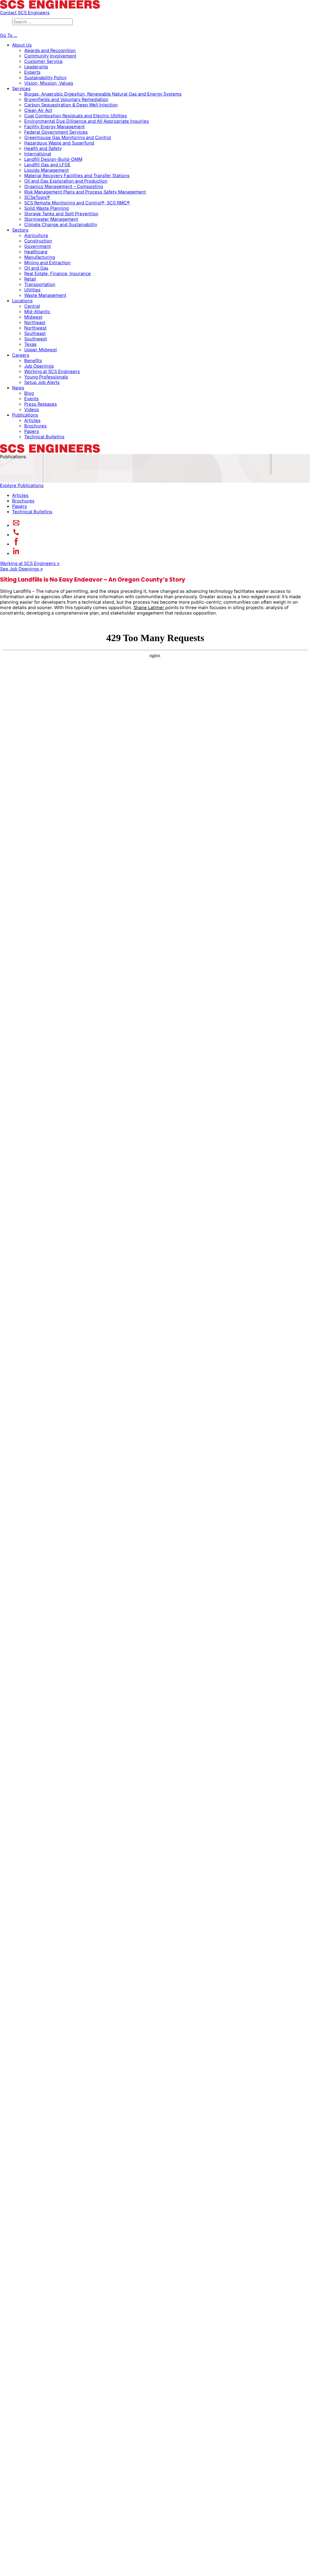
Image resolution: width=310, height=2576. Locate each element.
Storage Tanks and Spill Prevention (61, 214)
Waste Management (45, 295)
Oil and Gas (36, 268)
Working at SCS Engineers (52, 371)
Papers (32, 431)
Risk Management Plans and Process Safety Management (85, 192)
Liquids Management (46, 170)
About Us (22, 45)
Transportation (40, 284)
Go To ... (9, 35)
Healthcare (36, 252)
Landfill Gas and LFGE (47, 165)
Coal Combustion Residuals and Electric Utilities (76, 116)
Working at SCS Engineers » (30, 563)
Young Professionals (46, 377)
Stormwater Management (51, 219)
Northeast (35, 323)
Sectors (20, 230)
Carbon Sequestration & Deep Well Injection (71, 105)
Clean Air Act (38, 110)
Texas (30, 344)
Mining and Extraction (47, 263)
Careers (21, 355)
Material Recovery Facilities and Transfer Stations (77, 176)
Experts (32, 72)
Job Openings (39, 366)
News (18, 388)
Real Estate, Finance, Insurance (58, 274)
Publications (25, 415)
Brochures (35, 426)
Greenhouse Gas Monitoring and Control (68, 138)
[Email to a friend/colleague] (16, 525)
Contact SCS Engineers (25, 13)
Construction (38, 241)
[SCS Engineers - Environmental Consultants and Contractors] (50, 7)
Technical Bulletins (44, 437)
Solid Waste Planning (46, 208)
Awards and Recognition (50, 50)
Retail (30, 279)
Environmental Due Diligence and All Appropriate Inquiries (87, 121)
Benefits (33, 361)
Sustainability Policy (45, 78)
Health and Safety (43, 148)
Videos (32, 410)
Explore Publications (22, 485)
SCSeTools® (37, 197)
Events (31, 399)
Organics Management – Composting (64, 187)
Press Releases (41, 404)
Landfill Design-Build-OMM (53, 159)
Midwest (33, 317)
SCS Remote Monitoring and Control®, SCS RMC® (77, 203)
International (38, 154)
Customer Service (43, 61)
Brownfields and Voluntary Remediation (66, 99)
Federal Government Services (56, 132)
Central (32, 306)
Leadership (36, 67)
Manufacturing (40, 257)
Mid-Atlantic (37, 312)
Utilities (32, 290)
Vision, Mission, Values (49, 83)
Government (38, 246)
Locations (22, 301)
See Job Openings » (21, 569)
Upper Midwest (41, 350)
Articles (32, 420)
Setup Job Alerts (42, 382)
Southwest (36, 339)
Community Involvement (50, 56)
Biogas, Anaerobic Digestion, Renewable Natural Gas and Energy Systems (103, 94)
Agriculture (36, 235)
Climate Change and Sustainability (61, 225)
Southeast (35, 333)
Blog (29, 393)
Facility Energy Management (54, 127)
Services (21, 89)
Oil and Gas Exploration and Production (66, 181)
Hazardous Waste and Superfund (59, 143)
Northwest (35, 328)
